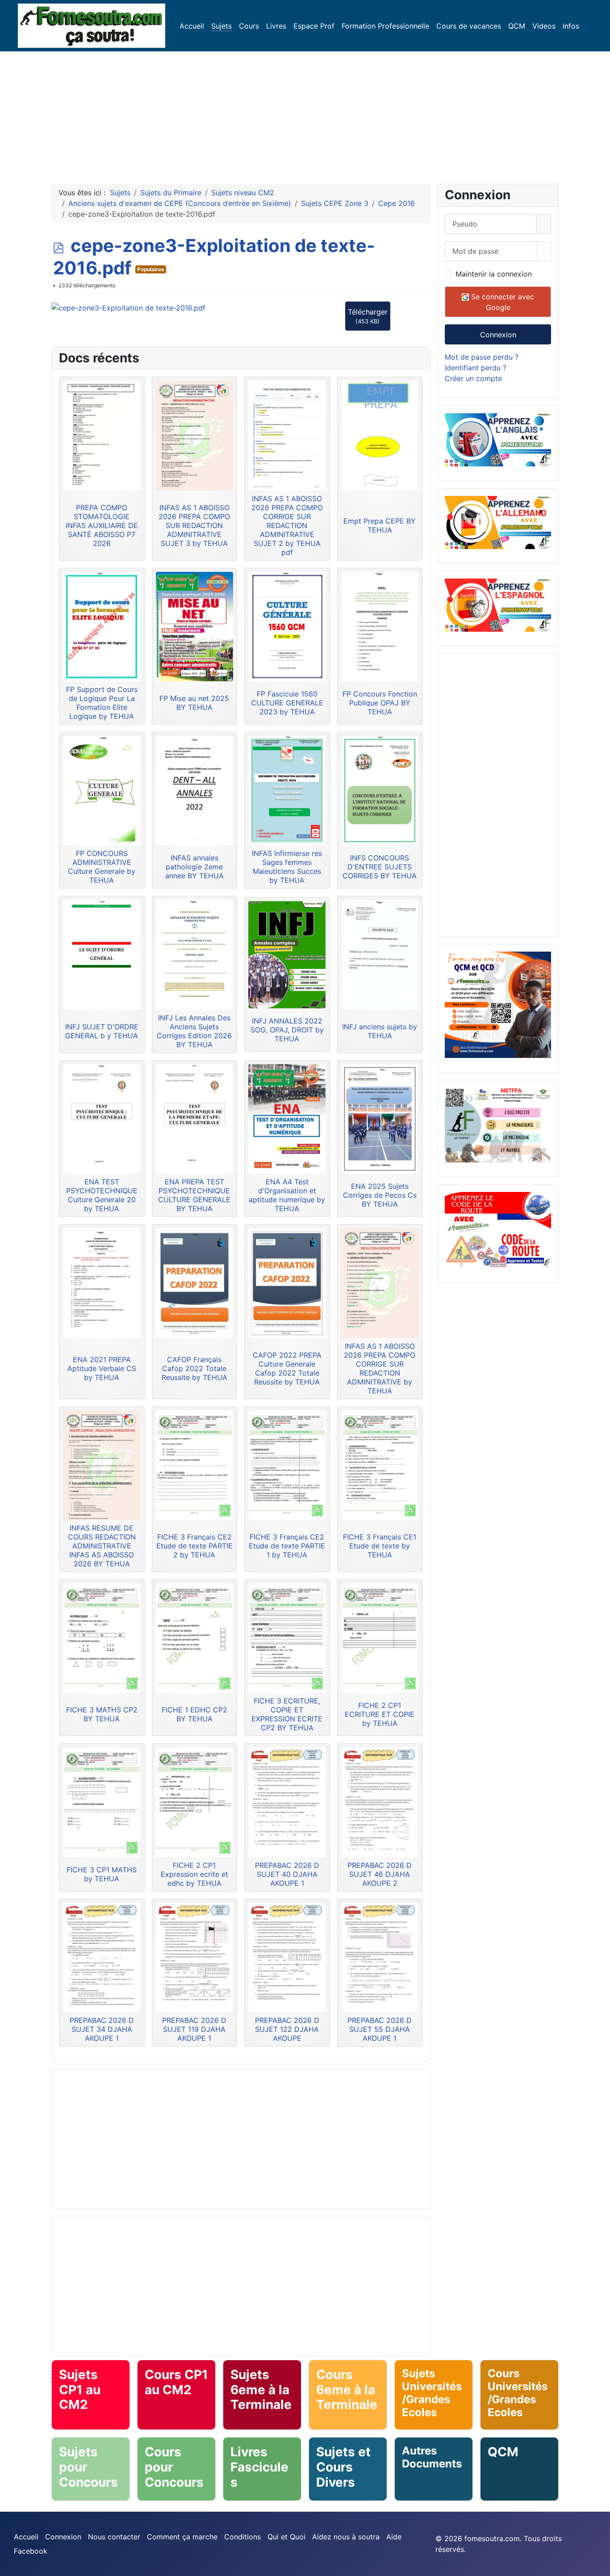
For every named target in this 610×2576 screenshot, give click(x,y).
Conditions (242, 2537)
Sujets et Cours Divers (343, 2467)
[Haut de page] (599, 2565)
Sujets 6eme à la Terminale (261, 2389)
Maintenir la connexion (494, 274)
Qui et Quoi (286, 2537)
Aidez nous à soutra (346, 2537)
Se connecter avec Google (501, 302)
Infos (571, 26)
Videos (544, 26)
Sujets (221, 26)
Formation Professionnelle (385, 26)
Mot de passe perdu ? (482, 357)
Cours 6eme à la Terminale (347, 2389)
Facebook (31, 2551)
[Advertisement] (305, 114)
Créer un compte (473, 378)
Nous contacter (114, 2537)
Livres (276, 26)
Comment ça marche (182, 2537)
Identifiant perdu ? (476, 368)
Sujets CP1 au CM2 (80, 2389)
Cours (249, 26)
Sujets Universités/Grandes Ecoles (432, 2393)
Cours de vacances (469, 26)
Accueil (192, 26)
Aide (394, 2537)
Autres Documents (432, 2457)
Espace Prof (314, 26)
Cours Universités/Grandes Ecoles (518, 2393)
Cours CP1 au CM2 (176, 2382)
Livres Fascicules (259, 2467)
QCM (517, 26)
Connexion (498, 335)
